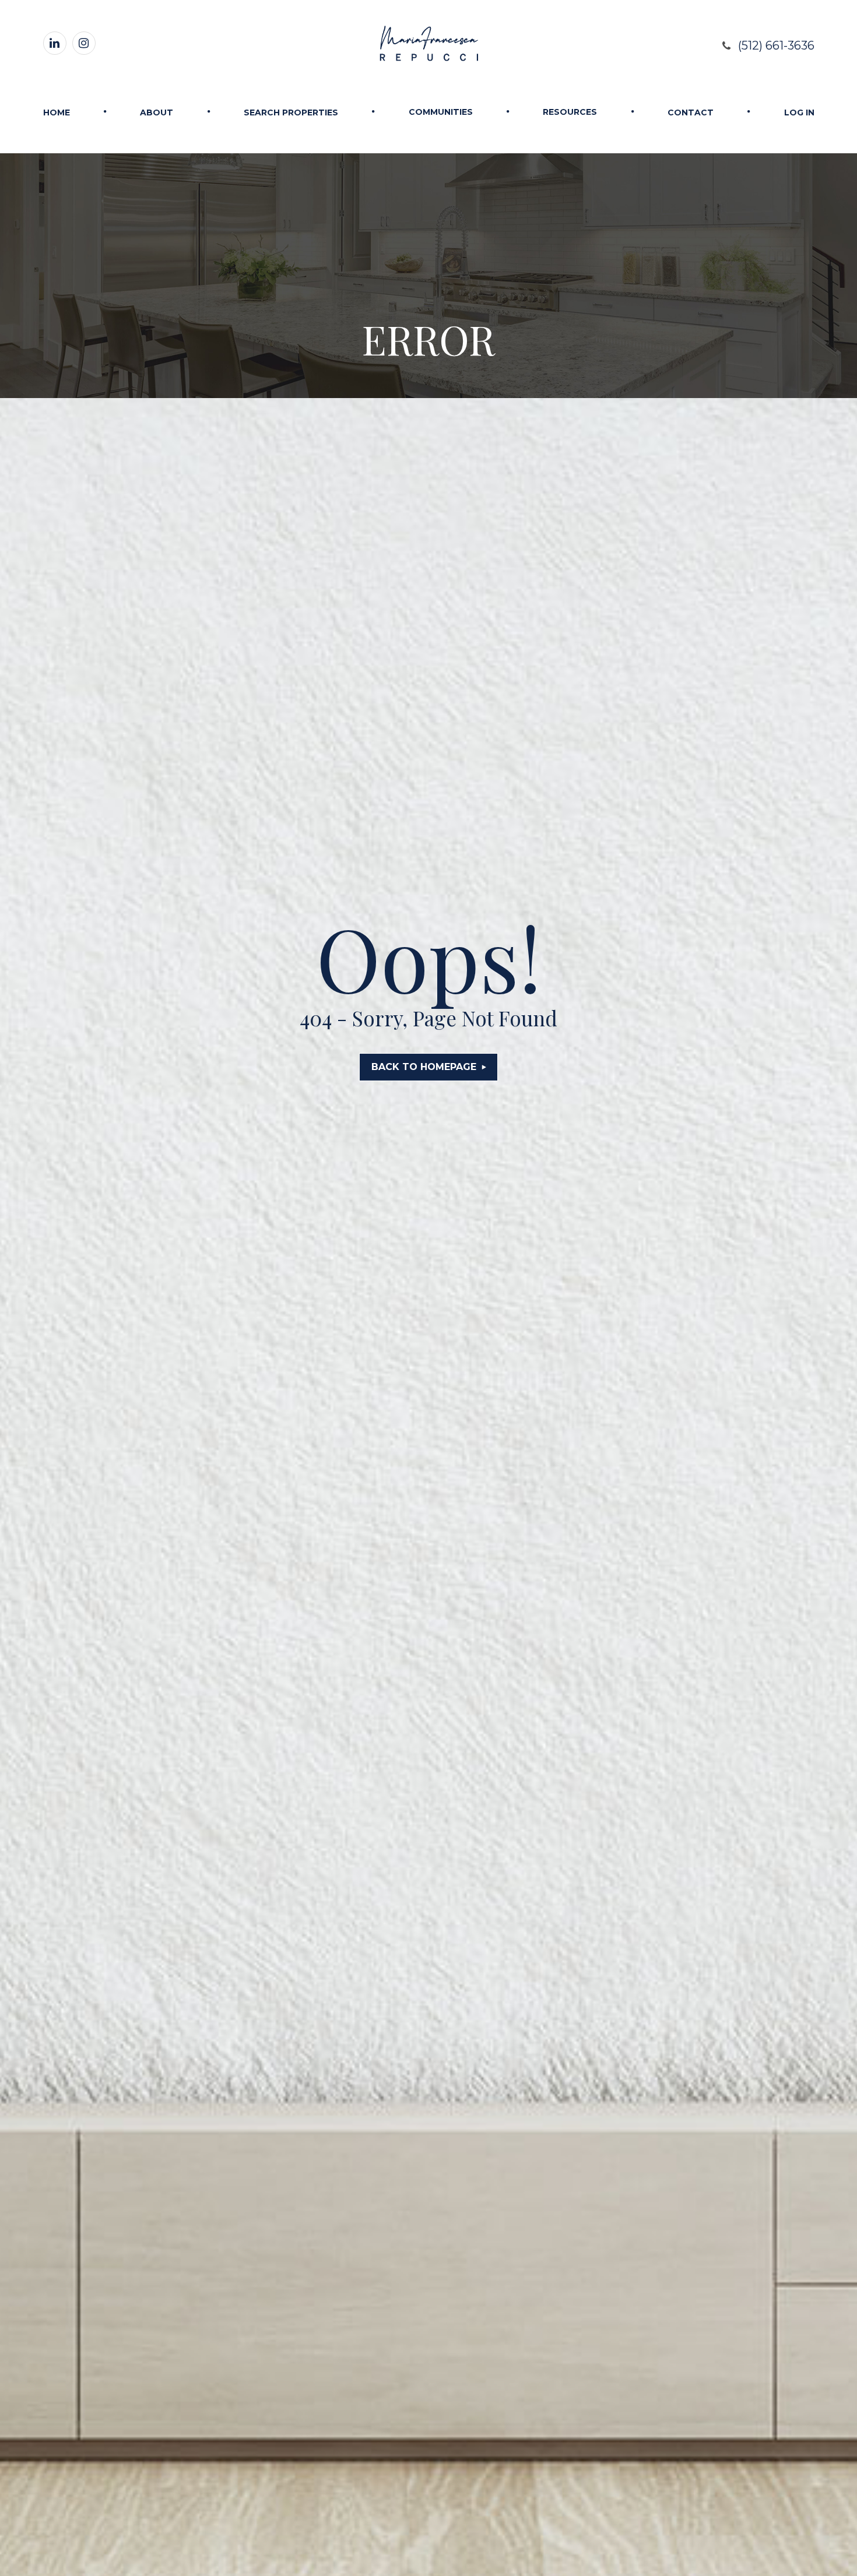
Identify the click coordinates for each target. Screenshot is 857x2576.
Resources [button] (570, 112)
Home (57, 112)
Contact (691, 112)
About (157, 112)
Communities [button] (441, 112)
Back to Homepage (424, 1067)
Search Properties (291, 112)
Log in (799, 112)
